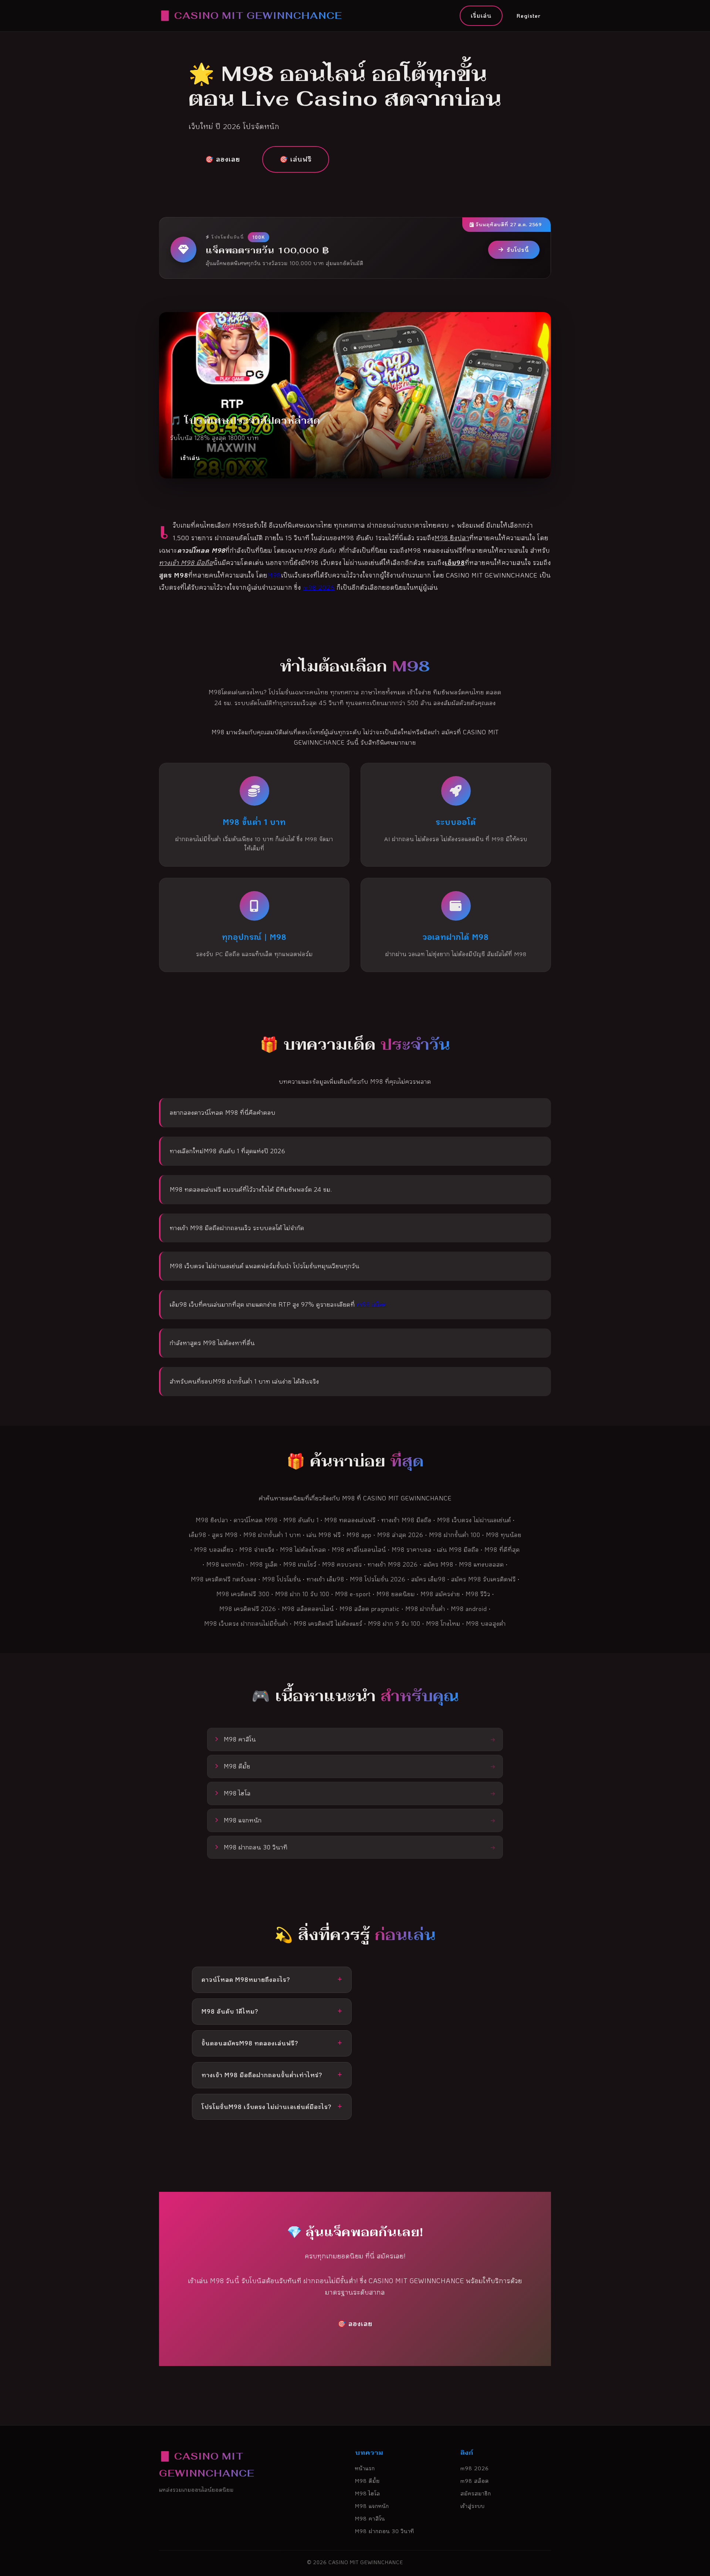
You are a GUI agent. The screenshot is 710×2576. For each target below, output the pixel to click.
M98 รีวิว (478, 1594)
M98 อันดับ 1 (301, 1520)
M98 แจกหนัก (225, 1564)
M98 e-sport (353, 1594)
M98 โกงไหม (443, 1623)
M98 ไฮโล (368, 2493)
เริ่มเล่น (481, 16)
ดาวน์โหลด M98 (256, 1520)
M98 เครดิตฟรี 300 (243, 1594)
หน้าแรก (365, 2468)
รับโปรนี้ (518, 250)
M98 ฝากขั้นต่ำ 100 (455, 1535)
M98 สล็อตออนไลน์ (308, 1609)
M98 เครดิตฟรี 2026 (248, 1609)
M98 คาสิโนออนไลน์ (359, 1549)
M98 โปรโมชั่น (282, 1579)
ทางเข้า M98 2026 (393, 1564)
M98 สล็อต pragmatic (370, 1609)
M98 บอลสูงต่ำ (486, 1623)
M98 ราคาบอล (412, 1549)
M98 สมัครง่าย (440, 1594)
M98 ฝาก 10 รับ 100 (302, 1594)
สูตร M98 (225, 1535)
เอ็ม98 (198, 1535)
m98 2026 (319, 587)
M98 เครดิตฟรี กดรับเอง (224, 1579)
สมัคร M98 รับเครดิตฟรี (484, 1579)
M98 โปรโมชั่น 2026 (378, 1579)
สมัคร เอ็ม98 (428, 1579)
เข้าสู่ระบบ (473, 2506)
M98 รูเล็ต (264, 1564)
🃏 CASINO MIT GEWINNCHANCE (251, 15)
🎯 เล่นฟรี (296, 159)
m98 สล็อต (372, 1304)
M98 (274, 575)
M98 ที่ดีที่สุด (502, 1549)
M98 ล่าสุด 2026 (400, 1535)
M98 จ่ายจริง (257, 1549)
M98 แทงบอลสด (481, 1564)
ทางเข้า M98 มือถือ (406, 1520)
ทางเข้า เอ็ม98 (325, 1579)
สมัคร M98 (438, 1564)
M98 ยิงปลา (212, 1520)
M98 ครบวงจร (342, 1564)
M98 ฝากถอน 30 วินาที (385, 2531)
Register (529, 16)
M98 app (359, 1535)
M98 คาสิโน (370, 2519)
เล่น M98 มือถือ (458, 1549)
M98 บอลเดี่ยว (214, 1549)
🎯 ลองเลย (223, 159)
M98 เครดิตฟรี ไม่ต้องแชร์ (328, 1623)
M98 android (469, 1609)
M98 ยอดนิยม (396, 1594)
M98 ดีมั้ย (367, 2481)
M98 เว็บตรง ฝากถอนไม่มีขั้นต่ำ (246, 1623)
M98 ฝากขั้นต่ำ (425, 1609)
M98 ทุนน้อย (504, 1535)
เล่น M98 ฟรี (324, 1535)
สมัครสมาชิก (476, 2493)
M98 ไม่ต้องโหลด (303, 1549)
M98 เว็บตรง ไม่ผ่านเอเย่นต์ (474, 1520)
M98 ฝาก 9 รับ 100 (394, 1623)
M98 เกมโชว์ (300, 1564)
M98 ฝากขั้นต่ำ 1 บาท (272, 1535)
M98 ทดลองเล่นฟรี (350, 1520)
